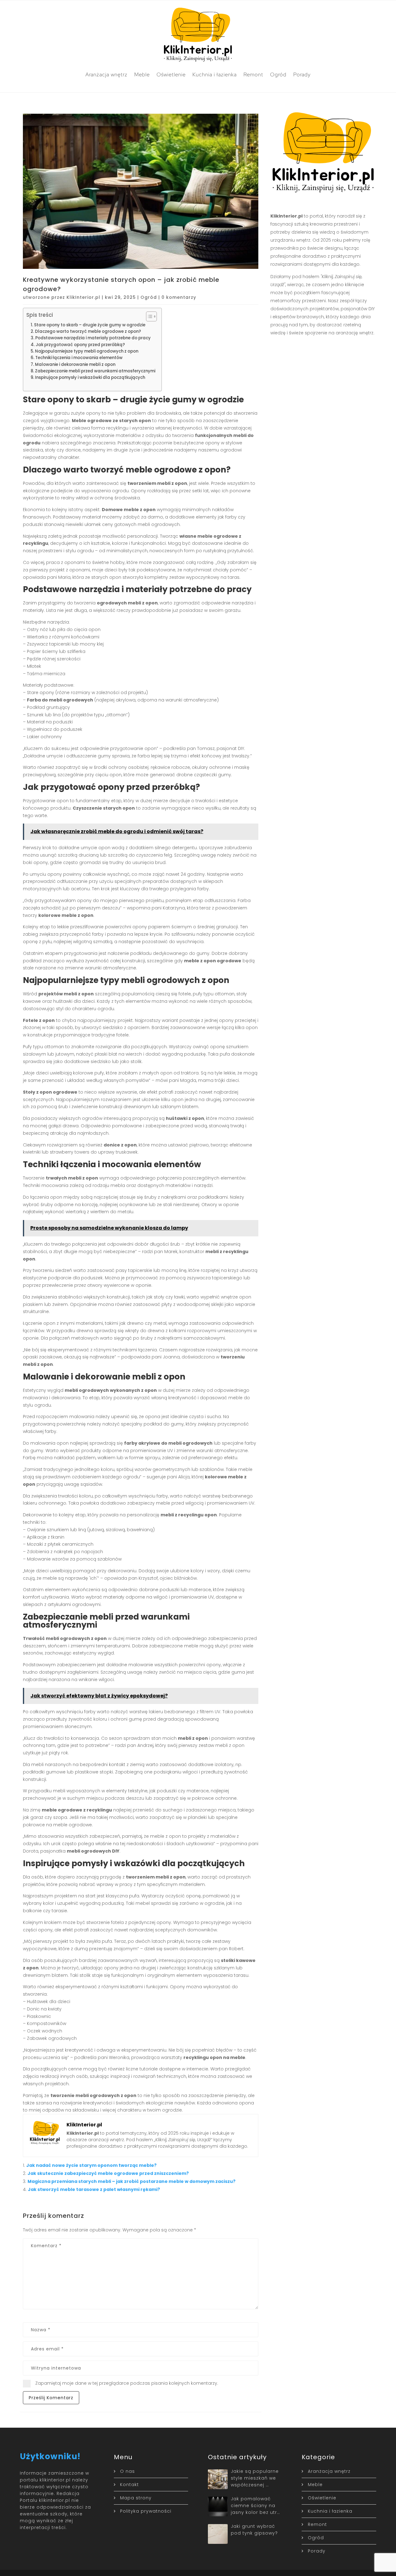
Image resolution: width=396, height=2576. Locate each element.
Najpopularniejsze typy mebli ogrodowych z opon (87, 351)
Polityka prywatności (146, 2511)
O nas (127, 2471)
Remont (253, 74)
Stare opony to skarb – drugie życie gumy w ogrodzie (90, 325)
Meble (142, 74)
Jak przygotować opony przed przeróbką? (80, 345)
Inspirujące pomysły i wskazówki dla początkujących (90, 377)
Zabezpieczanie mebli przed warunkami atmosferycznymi (95, 371)
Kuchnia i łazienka (215, 74)
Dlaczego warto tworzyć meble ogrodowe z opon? (88, 331)
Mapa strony (136, 2498)
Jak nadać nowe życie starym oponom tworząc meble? (91, 2165)
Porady (302, 74)
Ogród (278, 74)
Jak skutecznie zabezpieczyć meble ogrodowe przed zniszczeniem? (108, 2173)
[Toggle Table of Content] (148, 316)
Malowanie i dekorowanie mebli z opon (75, 364)
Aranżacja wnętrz (106, 74)
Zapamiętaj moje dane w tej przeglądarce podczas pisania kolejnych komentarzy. (127, 2383)
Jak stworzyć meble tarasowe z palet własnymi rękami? (94, 2189)
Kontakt (129, 2485)
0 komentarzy (179, 297)
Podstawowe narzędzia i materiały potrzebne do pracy (93, 338)
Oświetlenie (171, 74)
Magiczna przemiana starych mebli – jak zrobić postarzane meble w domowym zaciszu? (131, 2181)
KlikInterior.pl (83, 297)
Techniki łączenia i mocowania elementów (79, 358)
